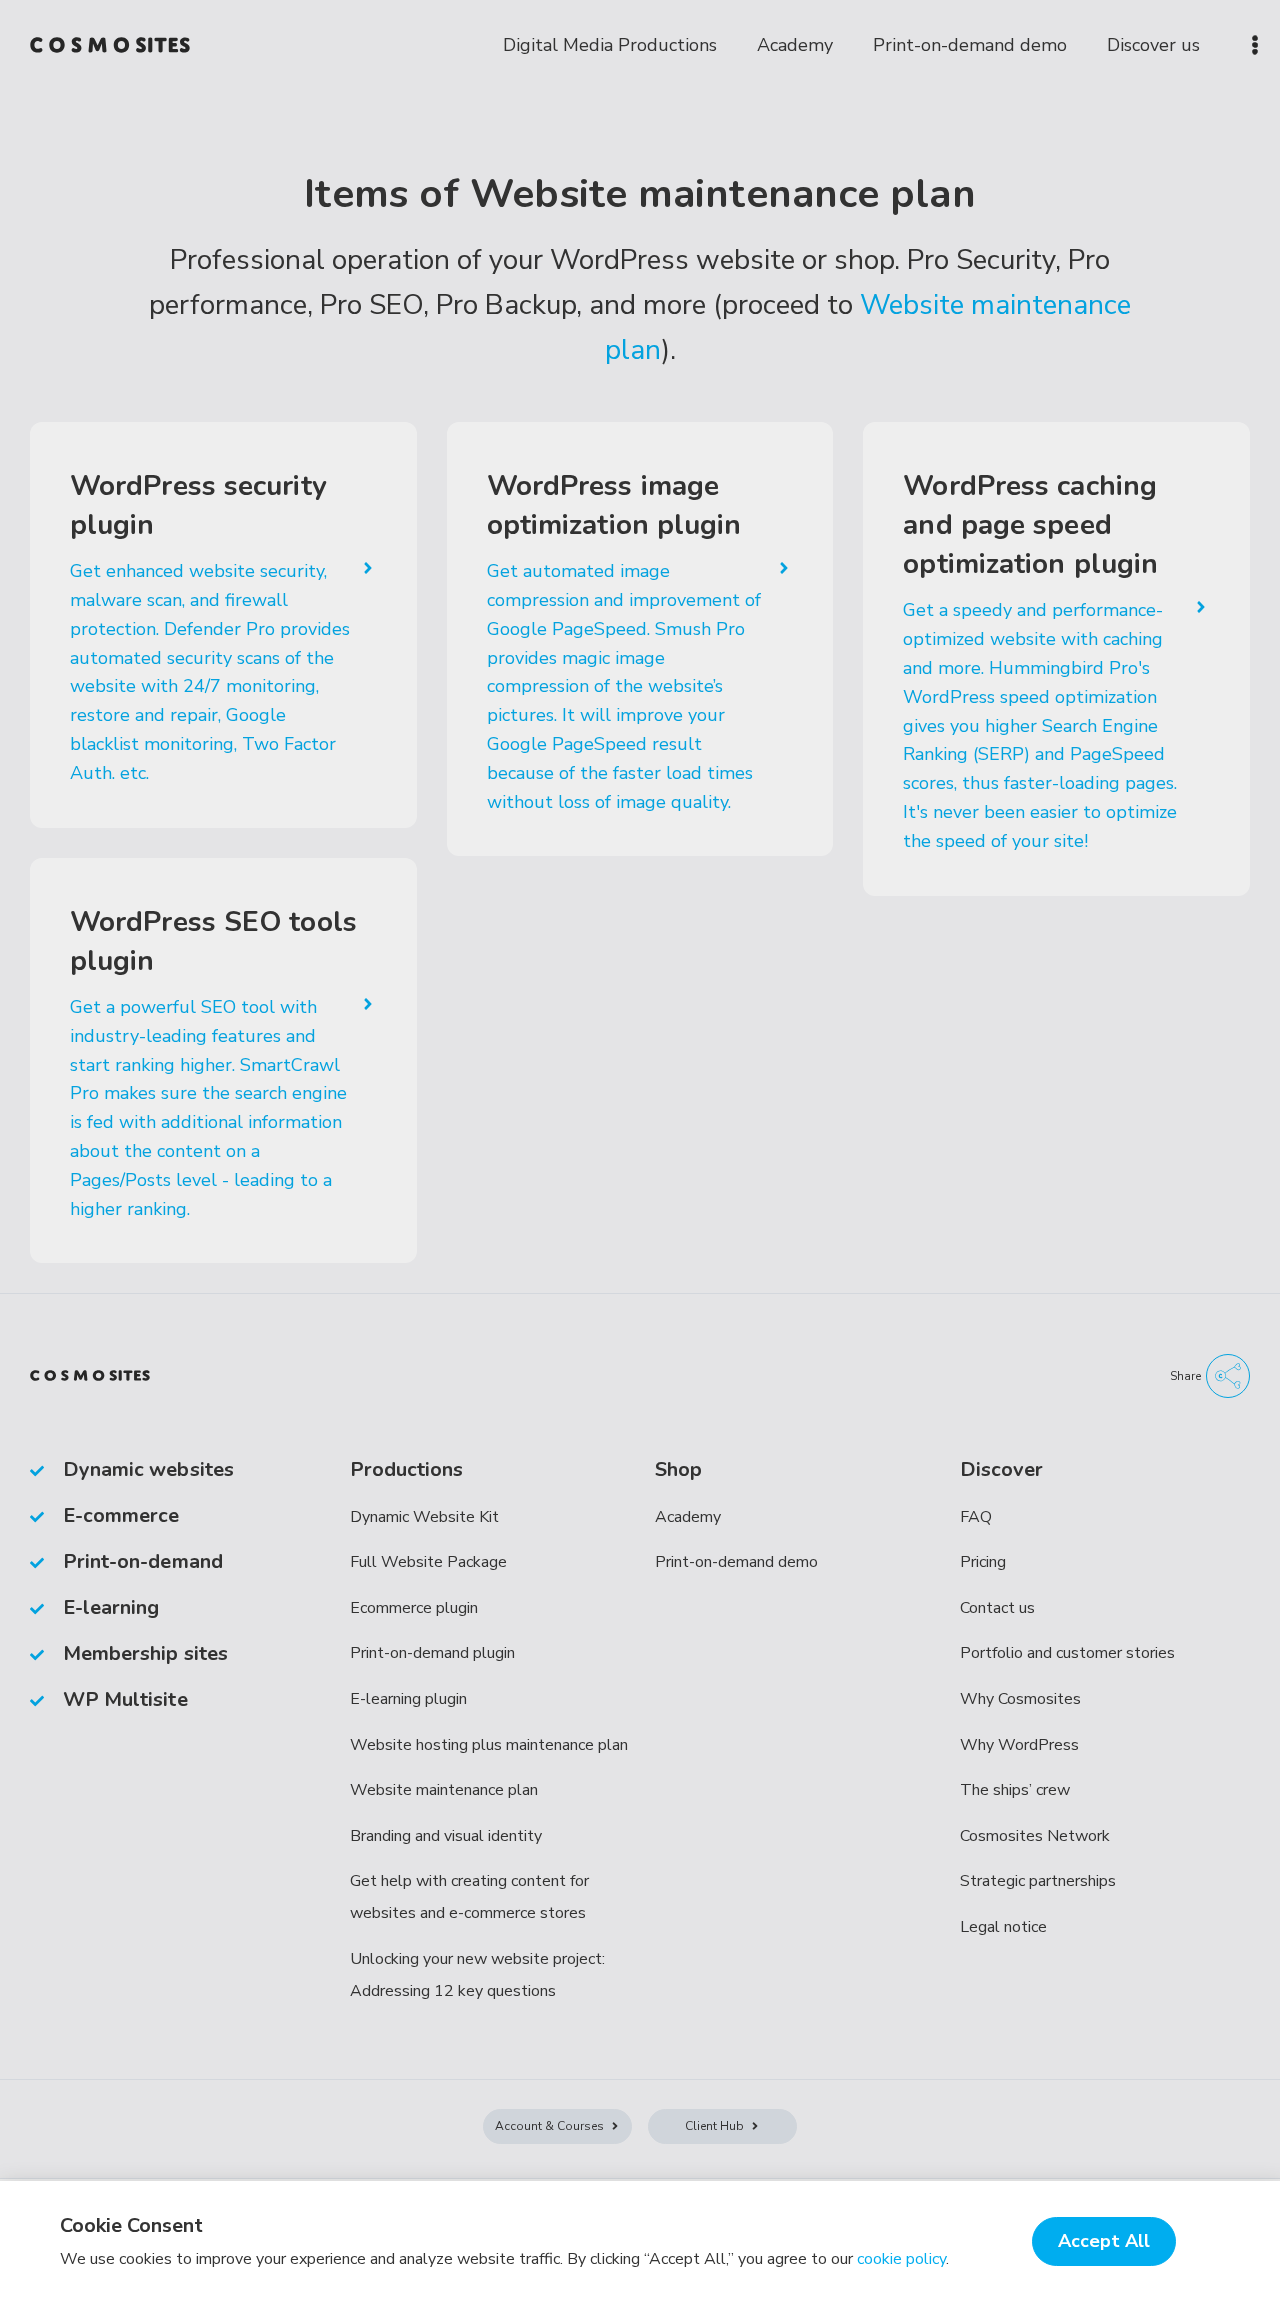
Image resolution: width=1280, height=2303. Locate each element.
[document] (640, 1151)
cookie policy (901, 2259)
